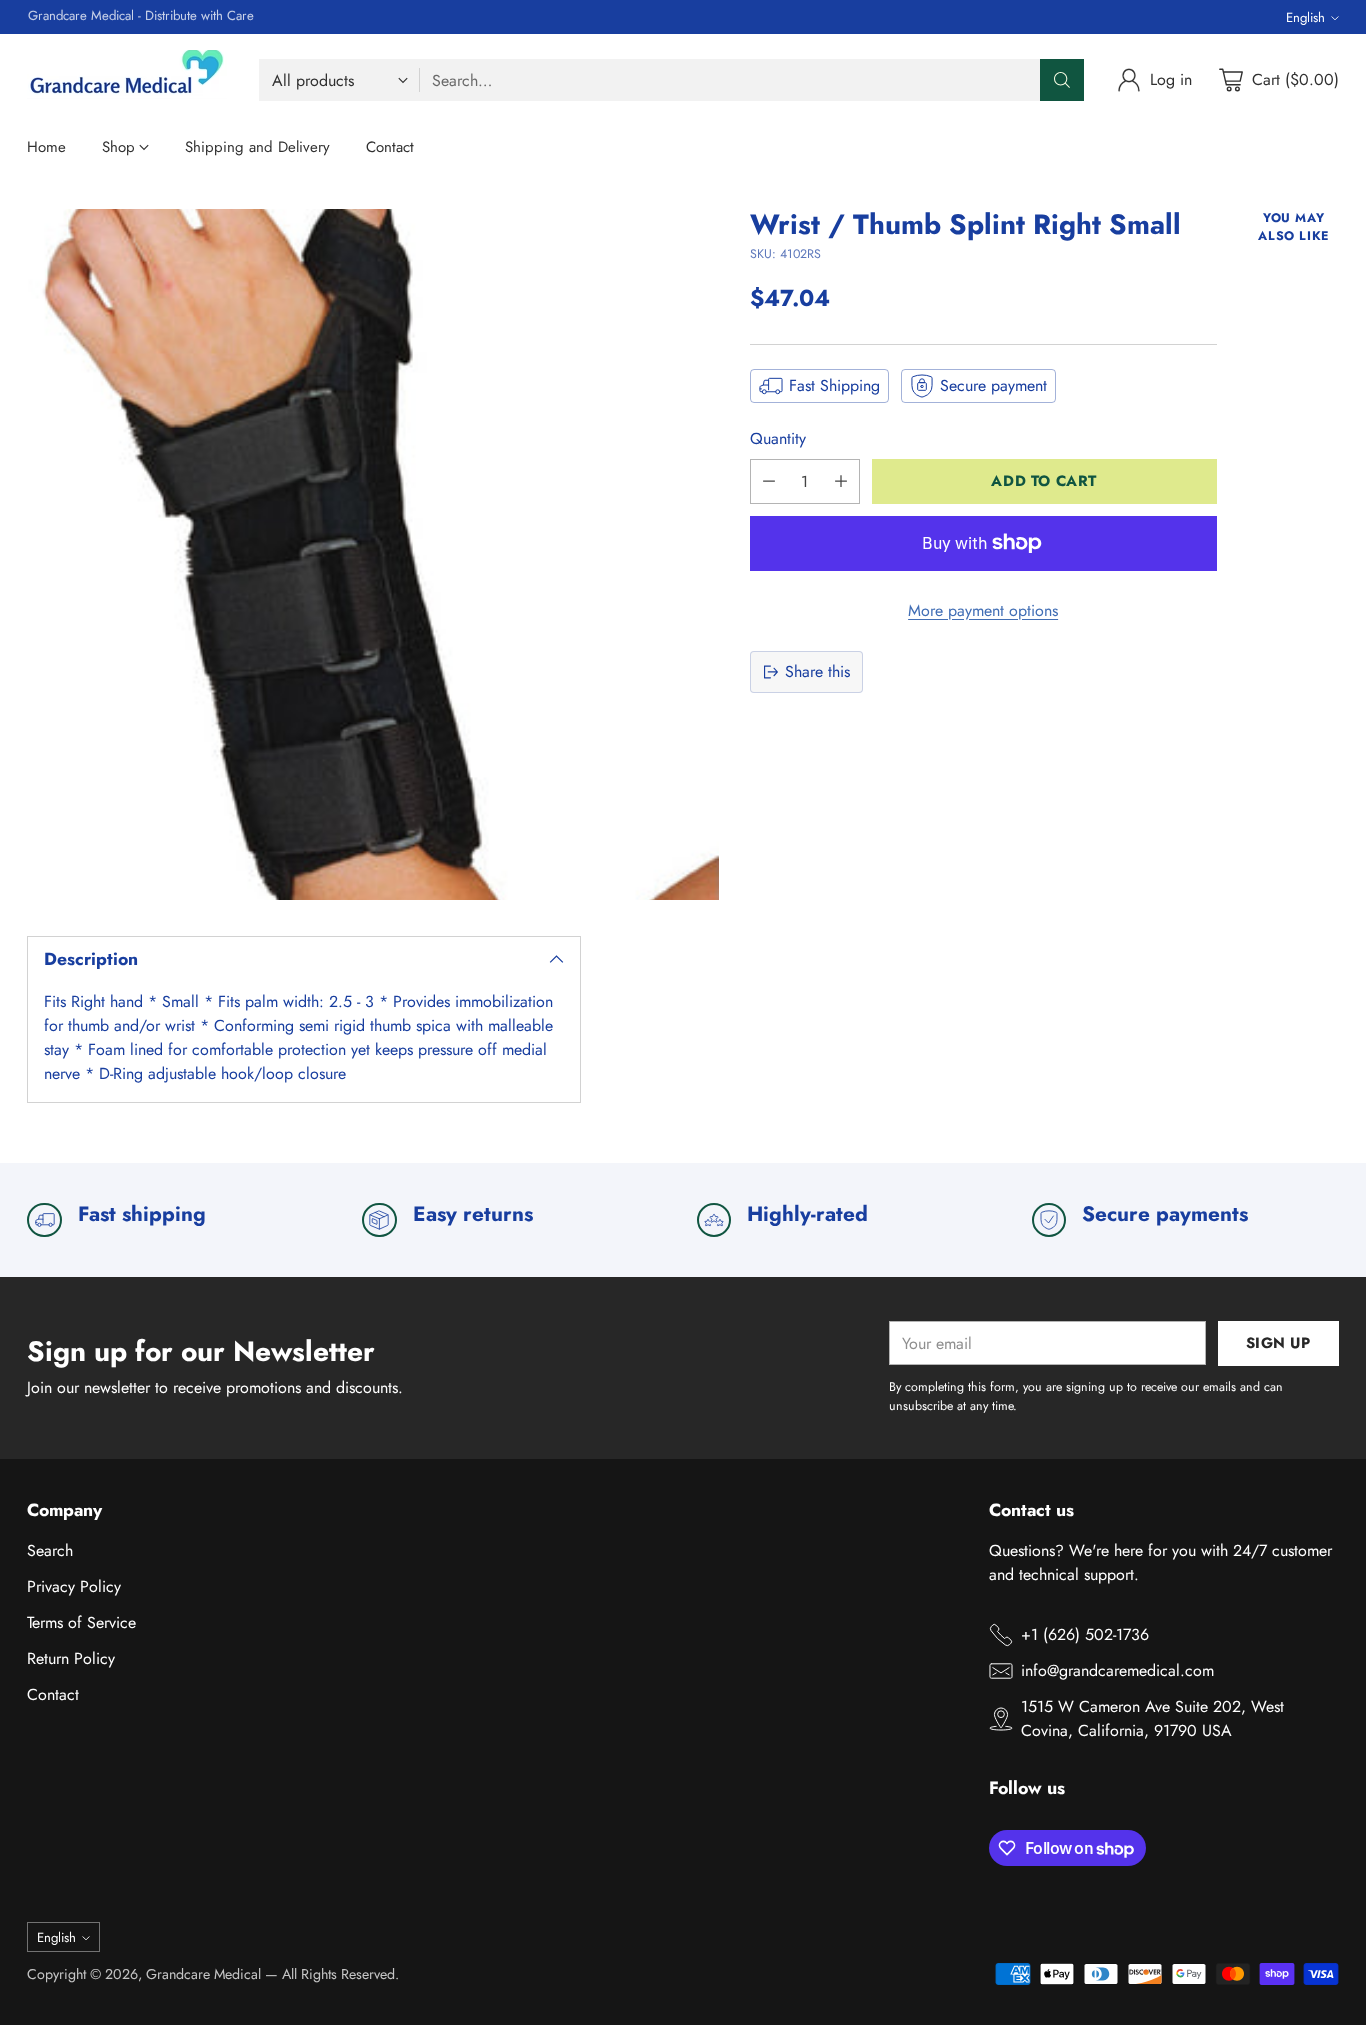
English (1305, 17)
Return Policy (71, 1658)
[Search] (1062, 80)
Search (50, 1550)
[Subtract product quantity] (769, 481)
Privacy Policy (74, 1586)
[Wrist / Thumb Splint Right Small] (373, 555)
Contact (53, 1694)
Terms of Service (81, 1622)
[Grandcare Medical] (127, 80)
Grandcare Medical (203, 1974)
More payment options (983, 610)
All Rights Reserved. (340, 1974)
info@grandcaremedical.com (1117, 1670)
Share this (817, 671)
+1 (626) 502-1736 (1085, 1634)
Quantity (778, 438)
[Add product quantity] (841, 481)
